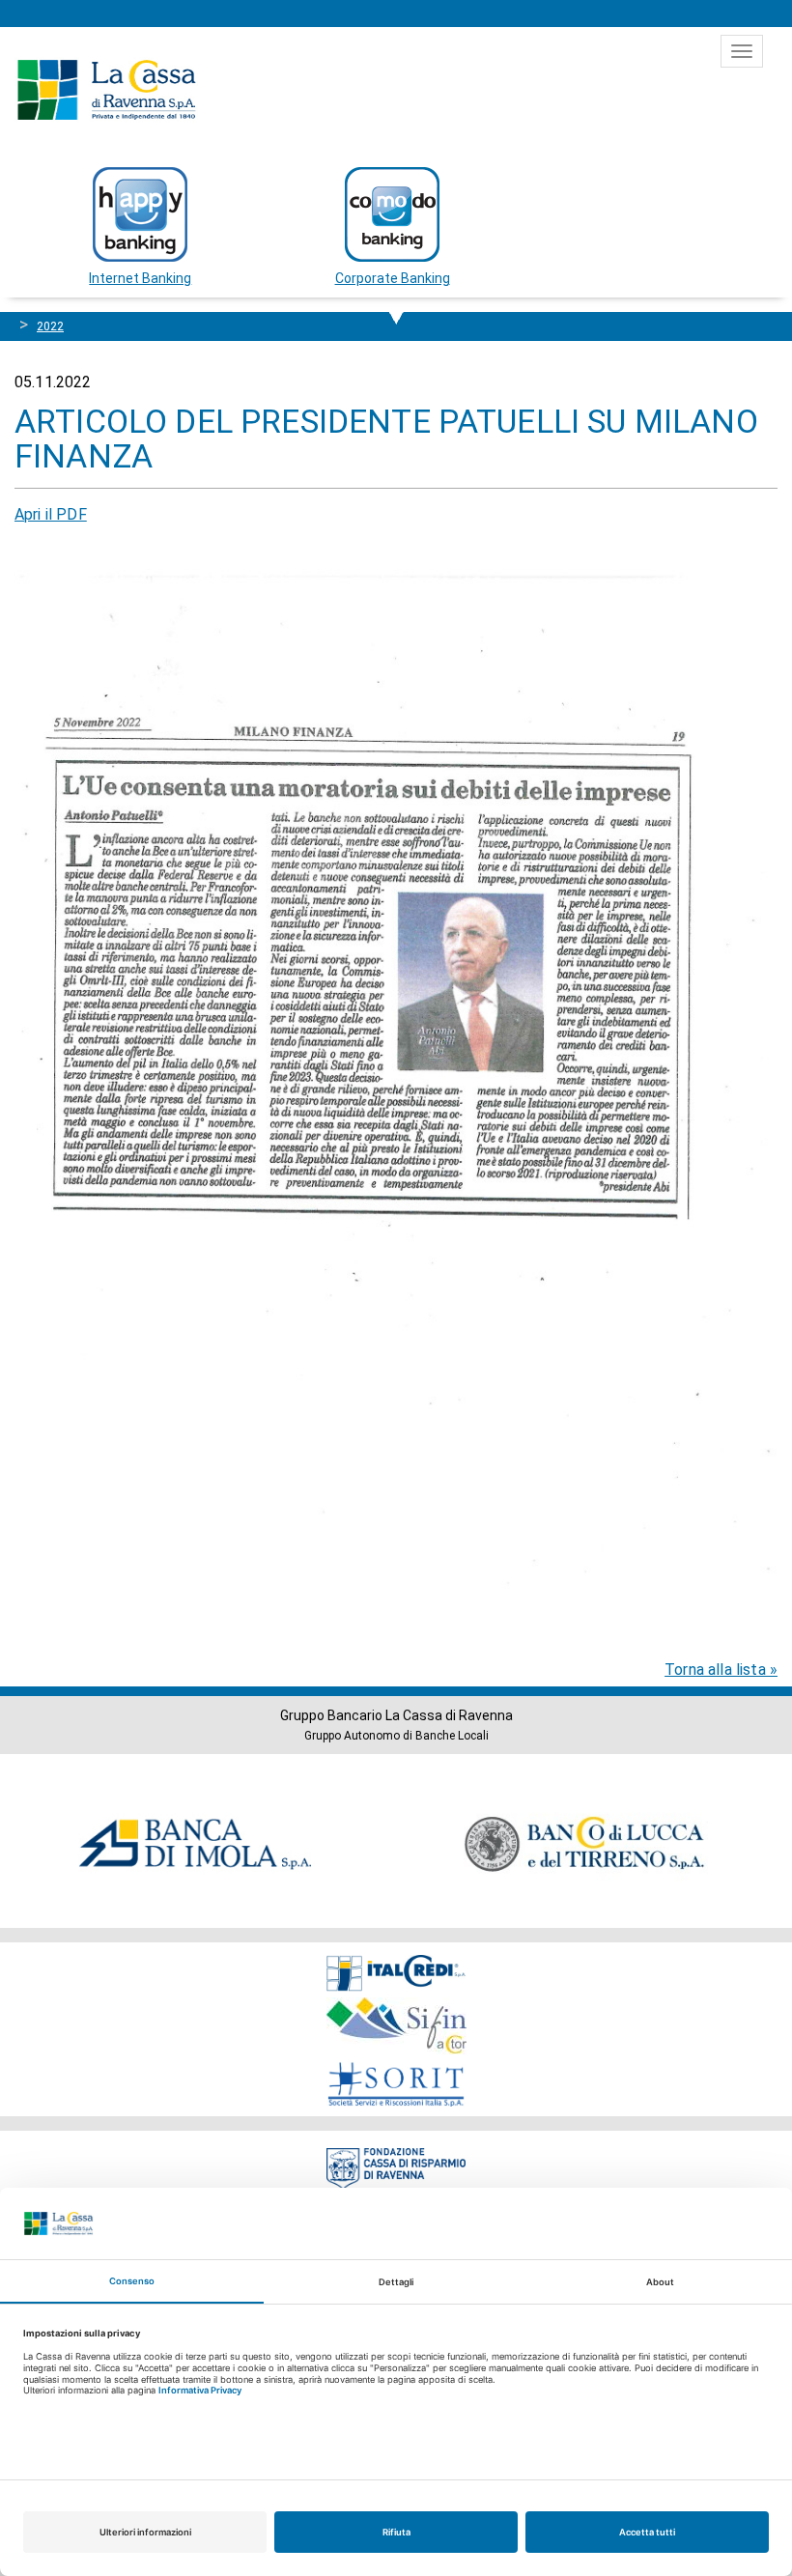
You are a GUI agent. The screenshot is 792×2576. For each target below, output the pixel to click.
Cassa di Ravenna (106, 90)
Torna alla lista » (721, 1670)
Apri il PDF (51, 514)
